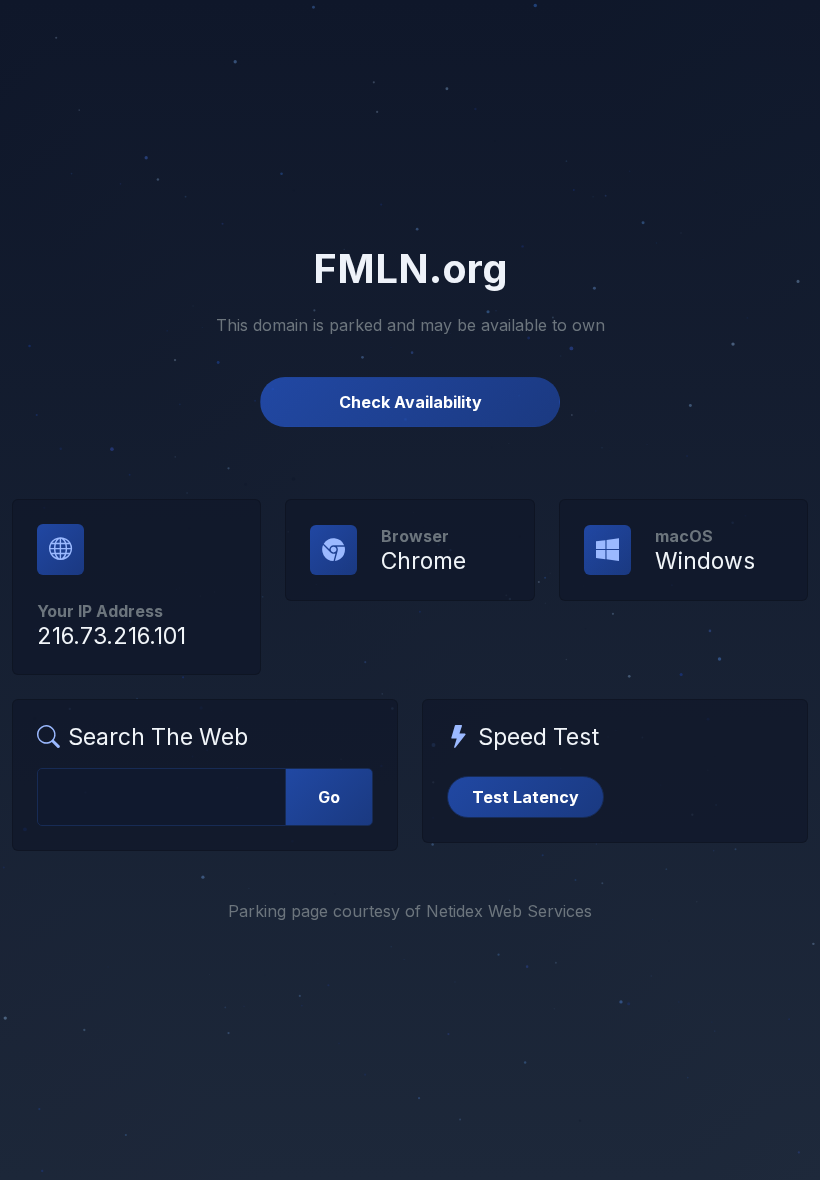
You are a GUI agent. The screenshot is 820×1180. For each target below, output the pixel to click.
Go (329, 797)
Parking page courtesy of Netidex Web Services (410, 911)
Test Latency (525, 797)
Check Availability (410, 402)
